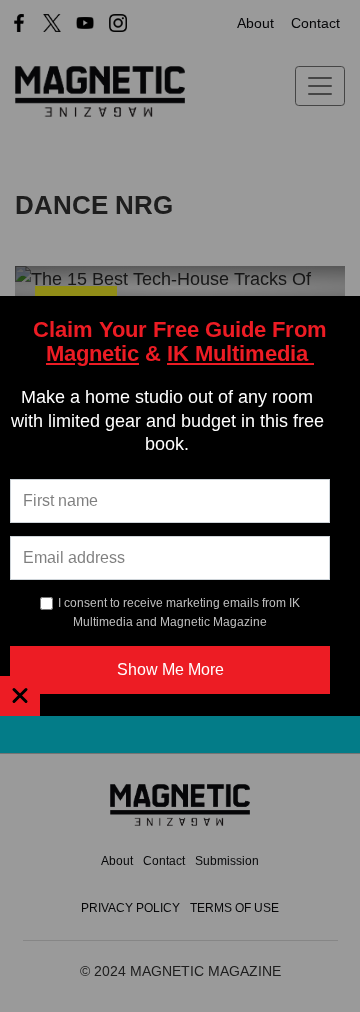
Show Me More (170, 669)
